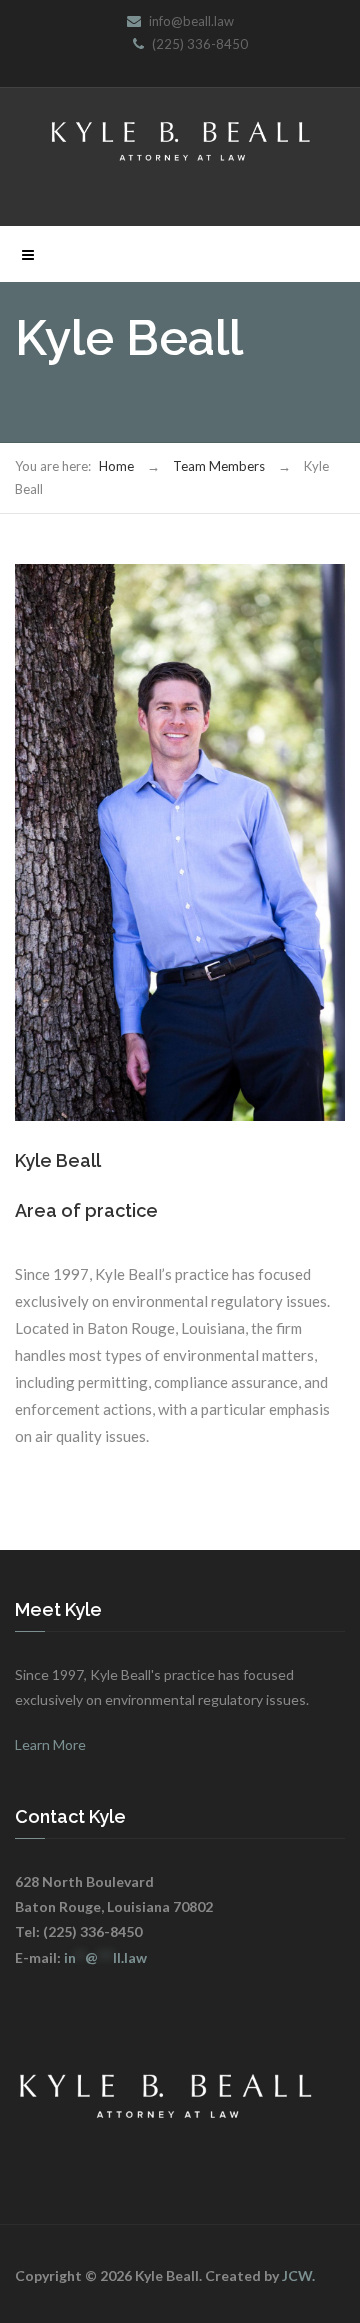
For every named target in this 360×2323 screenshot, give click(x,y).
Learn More (50, 1744)
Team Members (219, 466)
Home (116, 466)
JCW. (298, 2275)
